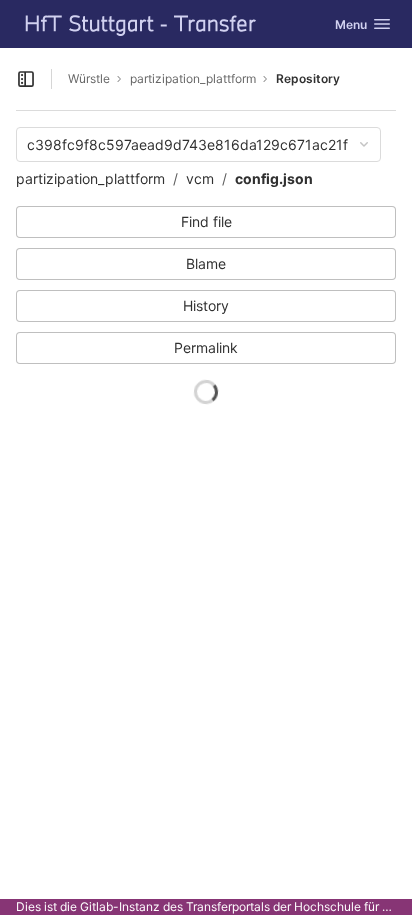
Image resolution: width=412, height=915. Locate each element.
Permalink (206, 347)
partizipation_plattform (90, 178)
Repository (308, 78)
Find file (206, 221)
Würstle (89, 78)
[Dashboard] (141, 24)
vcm (200, 178)
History (206, 305)
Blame (206, 263)
